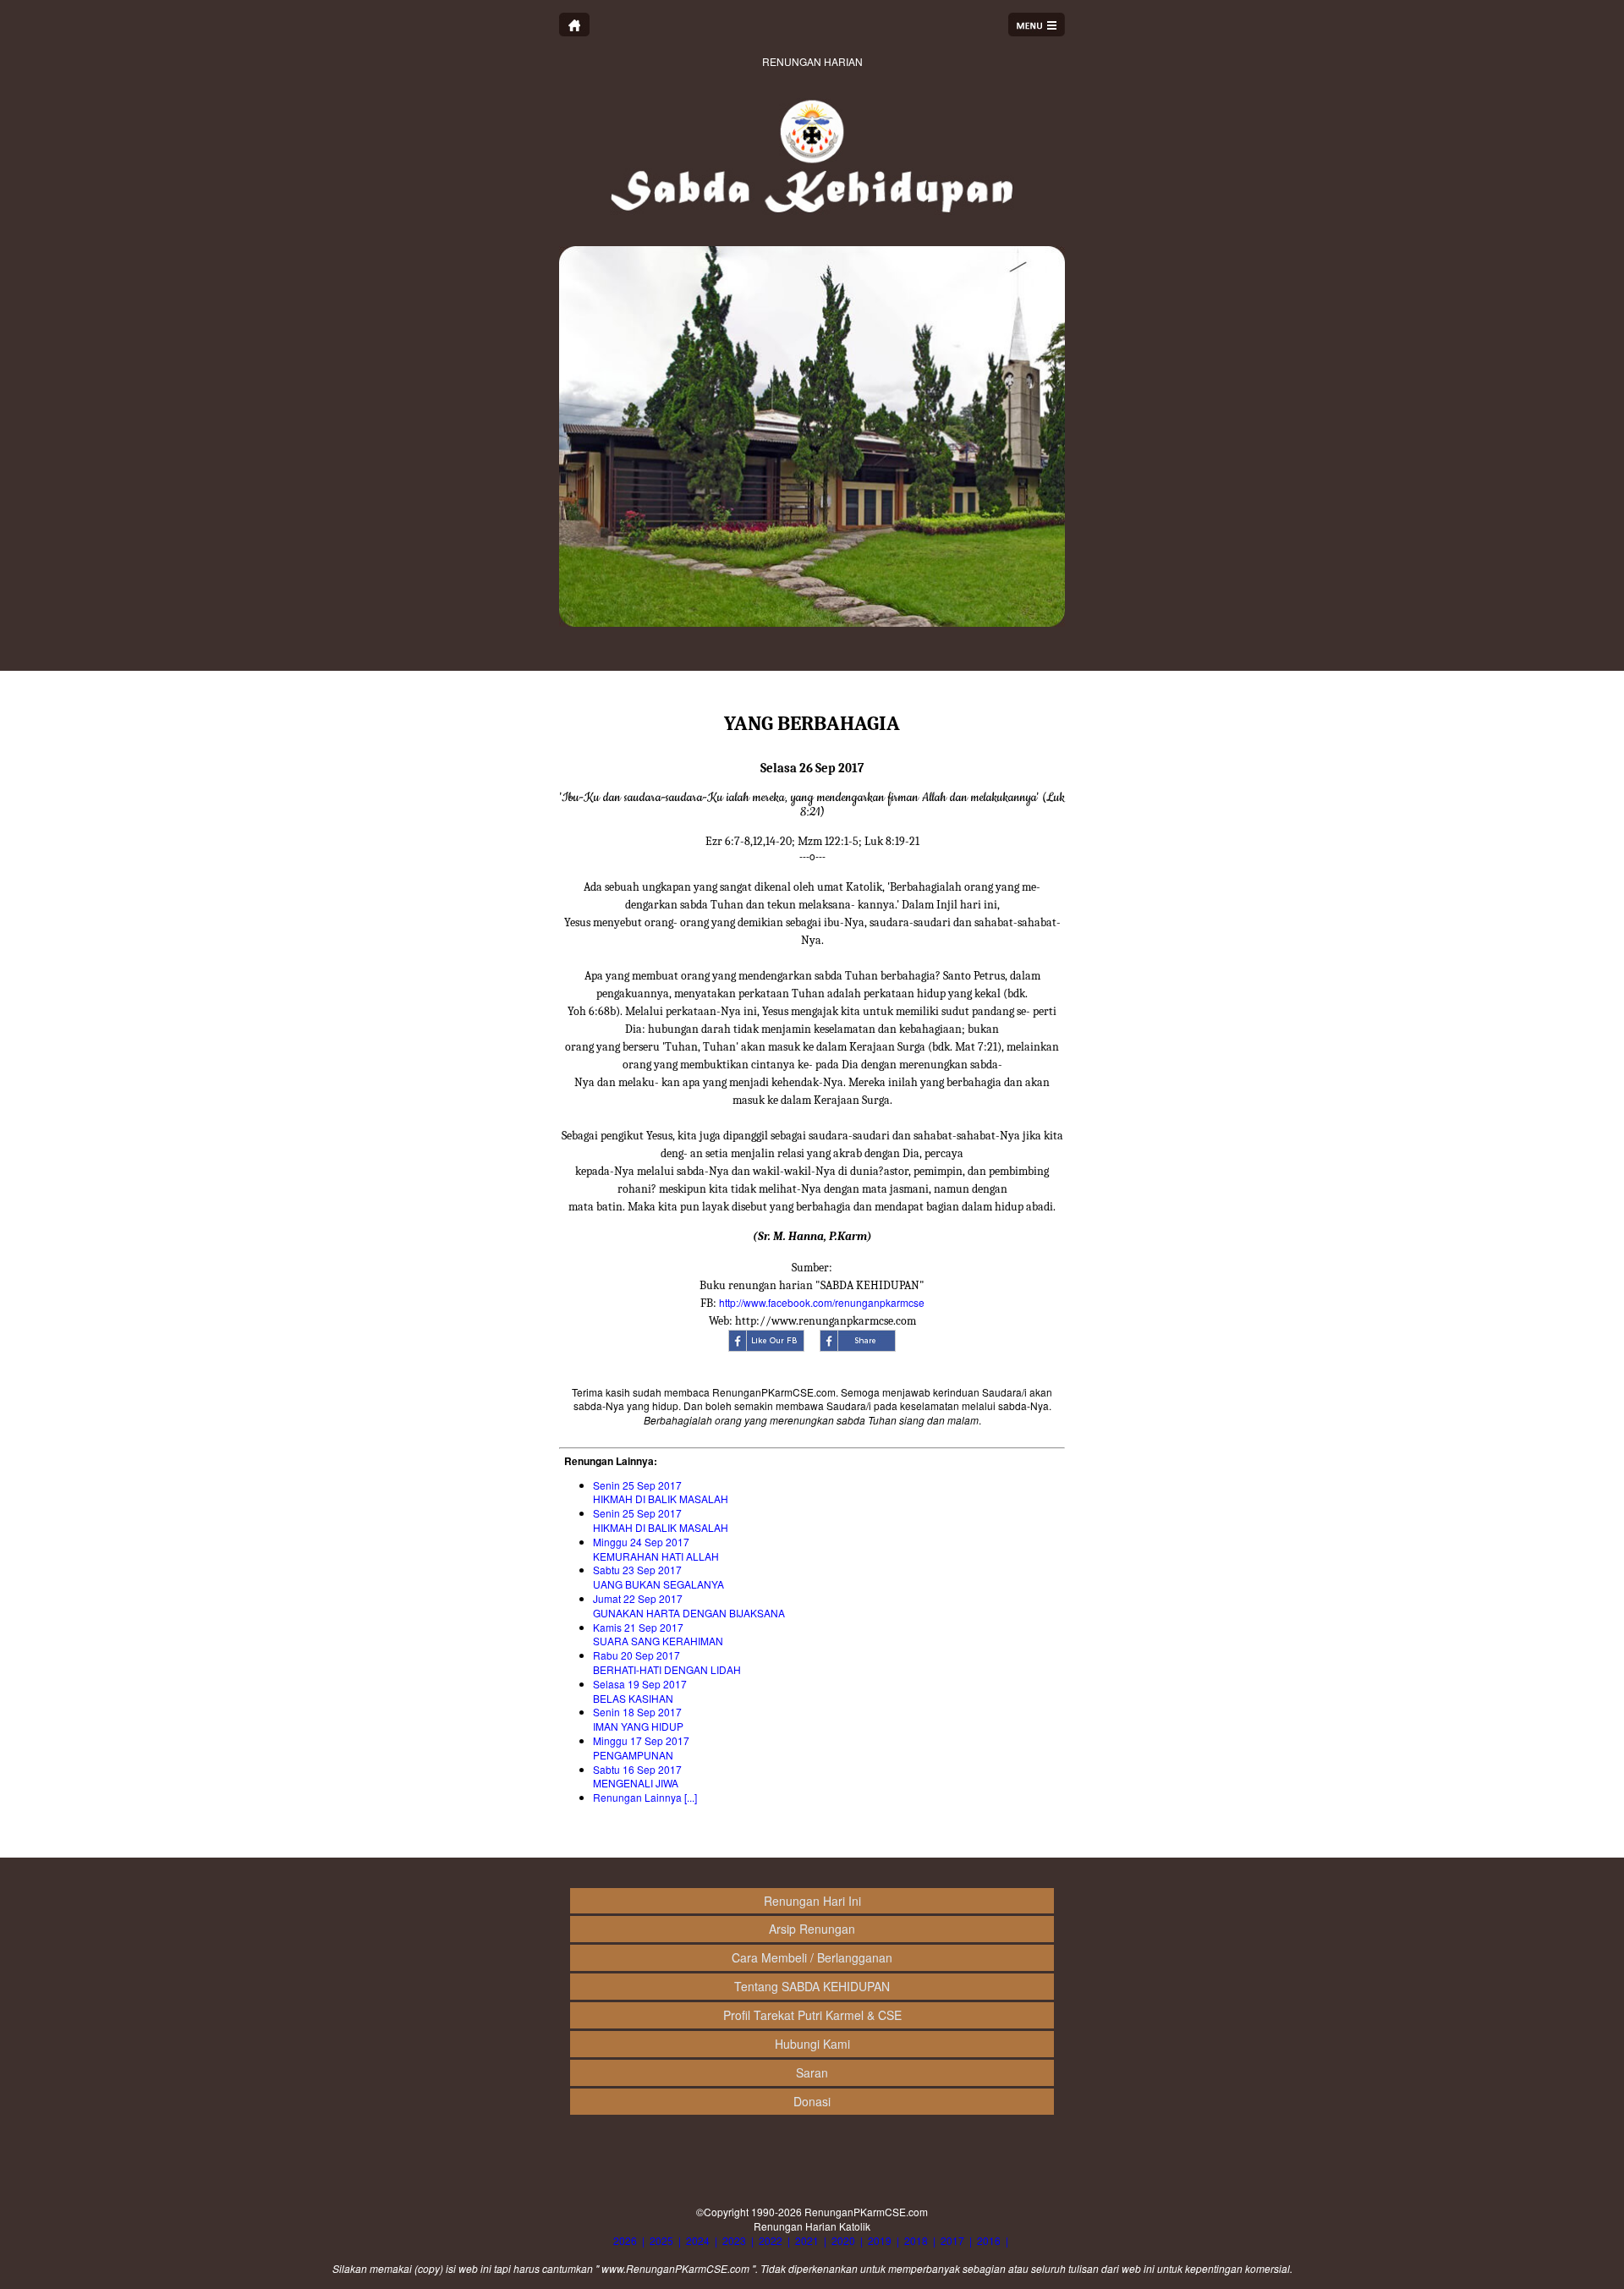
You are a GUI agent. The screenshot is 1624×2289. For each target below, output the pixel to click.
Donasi (812, 2101)
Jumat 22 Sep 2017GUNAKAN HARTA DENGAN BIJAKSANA (689, 1606)
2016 (989, 2240)
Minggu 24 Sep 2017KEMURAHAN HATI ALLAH (656, 1549)
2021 (807, 2240)
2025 (661, 2240)
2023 (734, 2240)
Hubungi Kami (812, 2044)
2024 (698, 2240)
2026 (625, 2240)
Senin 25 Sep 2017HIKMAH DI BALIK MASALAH (661, 1492)
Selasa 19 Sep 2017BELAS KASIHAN (640, 1691)
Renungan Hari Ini (812, 1901)
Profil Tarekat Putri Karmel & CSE (812, 2015)
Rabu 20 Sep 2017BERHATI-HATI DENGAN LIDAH (667, 1662)
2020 (843, 2240)
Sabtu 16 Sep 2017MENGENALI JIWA (637, 1776)
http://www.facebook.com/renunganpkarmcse (822, 1302)
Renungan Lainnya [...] (645, 1797)
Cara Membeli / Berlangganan (812, 1957)
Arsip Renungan (812, 1929)
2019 (880, 2240)
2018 (916, 2240)
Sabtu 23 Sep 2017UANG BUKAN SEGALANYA (658, 1577)
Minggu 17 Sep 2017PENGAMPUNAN (641, 1748)
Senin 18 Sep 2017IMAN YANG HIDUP (638, 1719)
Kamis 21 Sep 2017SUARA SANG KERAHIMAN (658, 1634)
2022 (771, 2240)
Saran (812, 2072)
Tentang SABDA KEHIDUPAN (812, 1986)
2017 (952, 2240)
